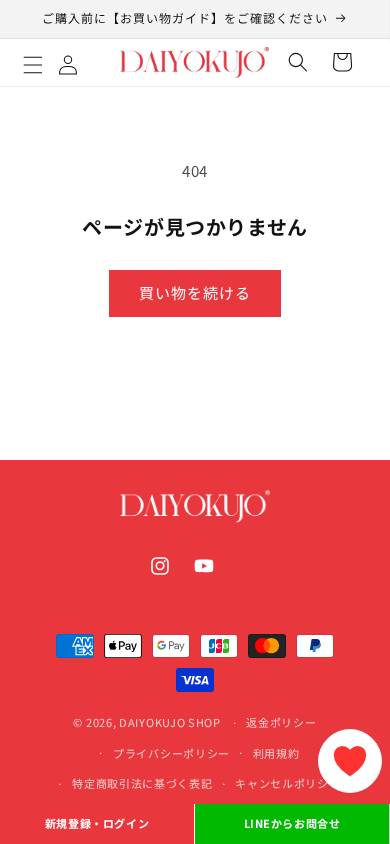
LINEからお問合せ (292, 823)
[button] (55, 62)
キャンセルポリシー (287, 783)
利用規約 (276, 753)
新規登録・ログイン (97, 823)
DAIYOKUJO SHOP (170, 722)
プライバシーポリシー (171, 753)
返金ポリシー (281, 722)
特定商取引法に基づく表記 (142, 783)
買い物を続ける (195, 292)
